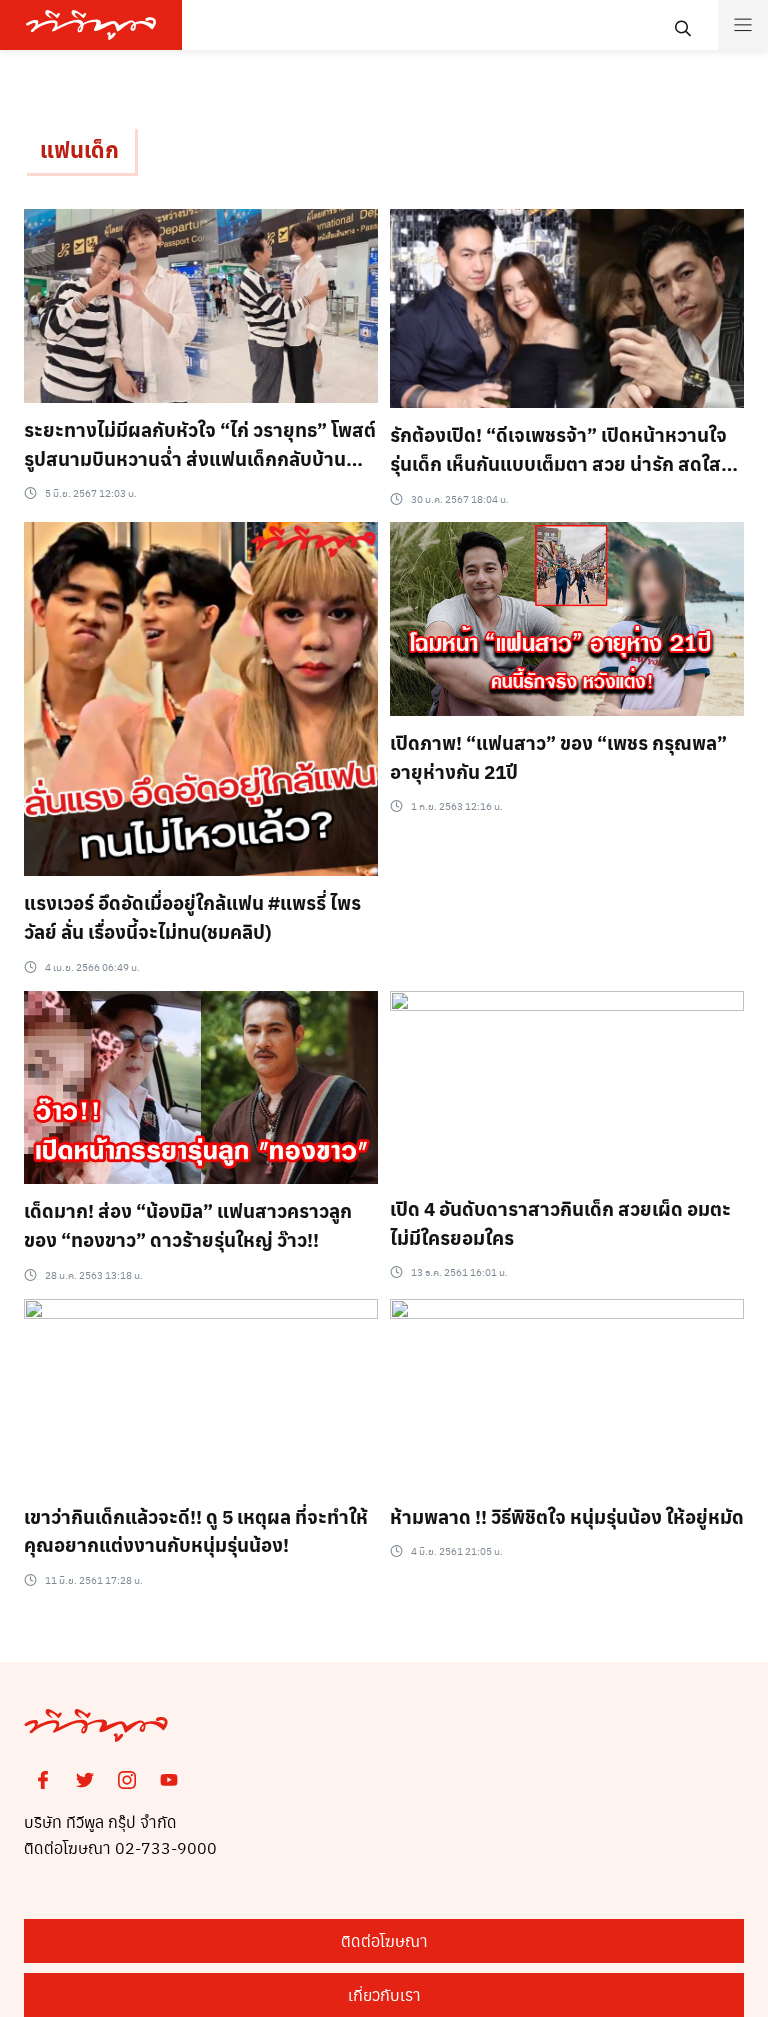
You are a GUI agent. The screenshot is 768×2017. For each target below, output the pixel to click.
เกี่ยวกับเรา (384, 1994)
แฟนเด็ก (79, 149)
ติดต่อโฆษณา (384, 1940)
